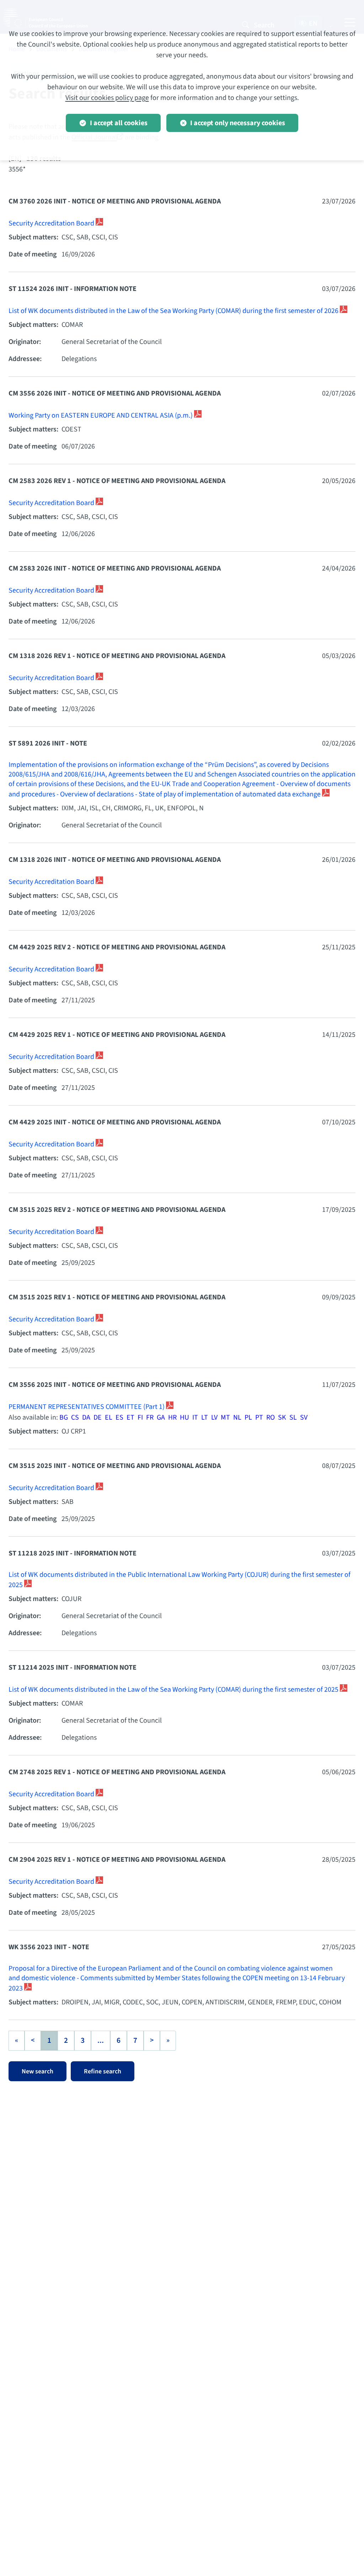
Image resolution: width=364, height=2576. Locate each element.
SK (282, 1417)
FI (140, 1417)
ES (119, 1417)
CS (75, 1417)
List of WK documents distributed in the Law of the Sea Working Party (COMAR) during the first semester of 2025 (174, 1690)
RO (271, 1417)
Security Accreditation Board (52, 223)
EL (109, 1417)
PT (259, 1417)
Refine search (103, 2071)
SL (293, 1417)
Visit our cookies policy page (107, 98)
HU (184, 1417)
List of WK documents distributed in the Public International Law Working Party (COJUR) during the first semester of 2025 (180, 1580)
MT (225, 1417)
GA (161, 1417)
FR (150, 1417)
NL (237, 1417)
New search (38, 2071)
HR (172, 1417)
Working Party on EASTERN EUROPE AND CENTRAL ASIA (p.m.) (101, 415)
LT (205, 1417)
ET (130, 1417)
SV (304, 1417)
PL (248, 1417)
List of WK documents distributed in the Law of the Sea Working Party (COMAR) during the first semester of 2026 (174, 311)
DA (86, 1417)
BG (64, 1417)
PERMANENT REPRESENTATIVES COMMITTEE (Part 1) (87, 1407)
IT (195, 1417)
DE (98, 1417)
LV (214, 1417)
